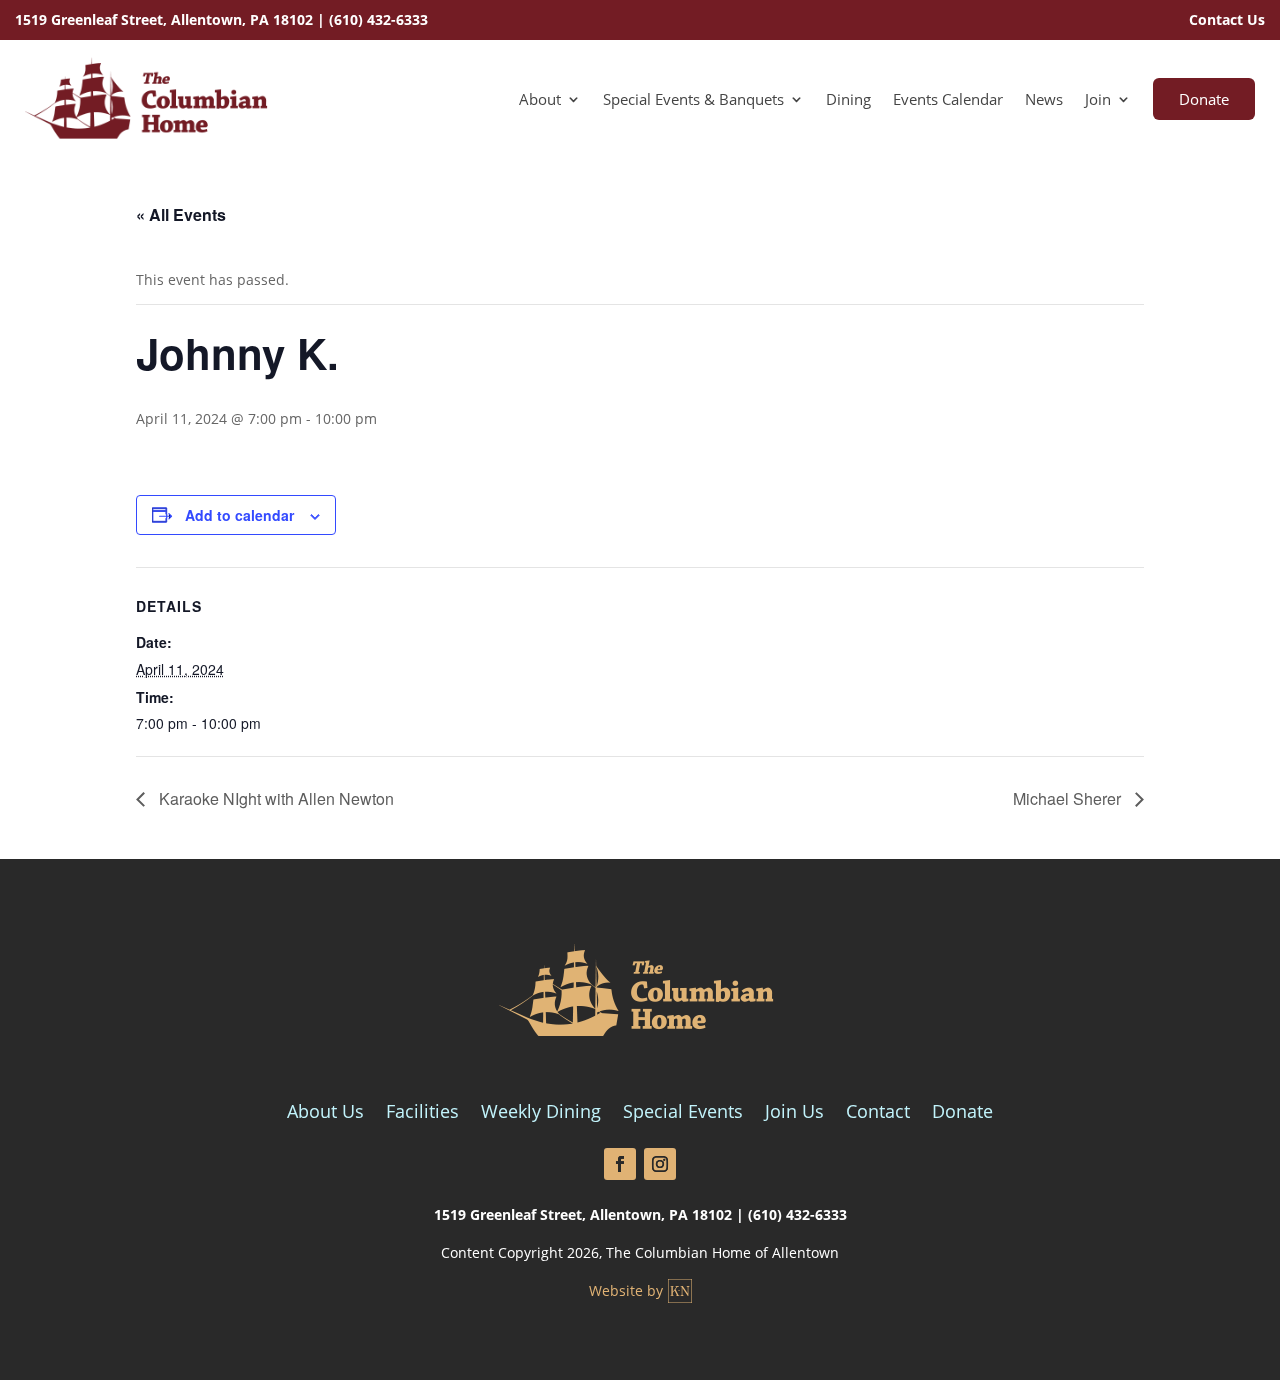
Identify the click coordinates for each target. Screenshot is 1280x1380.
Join (1098, 100)
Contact (878, 1113)
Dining (848, 100)
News (1044, 100)
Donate (1204, 99)
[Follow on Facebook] (620, 1164)
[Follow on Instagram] (660, 1164)
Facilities (422, 1113)
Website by (626, 1290)
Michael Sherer (1069, 798)
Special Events (683, 1113)
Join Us (794, 1113)
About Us (325, 1113)
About (540, 100)
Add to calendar (239, 515)
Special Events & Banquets (693, 100)
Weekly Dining (541, 1113)
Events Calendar (948, 100)
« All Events (181, 214)
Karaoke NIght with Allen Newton (274, 798)
